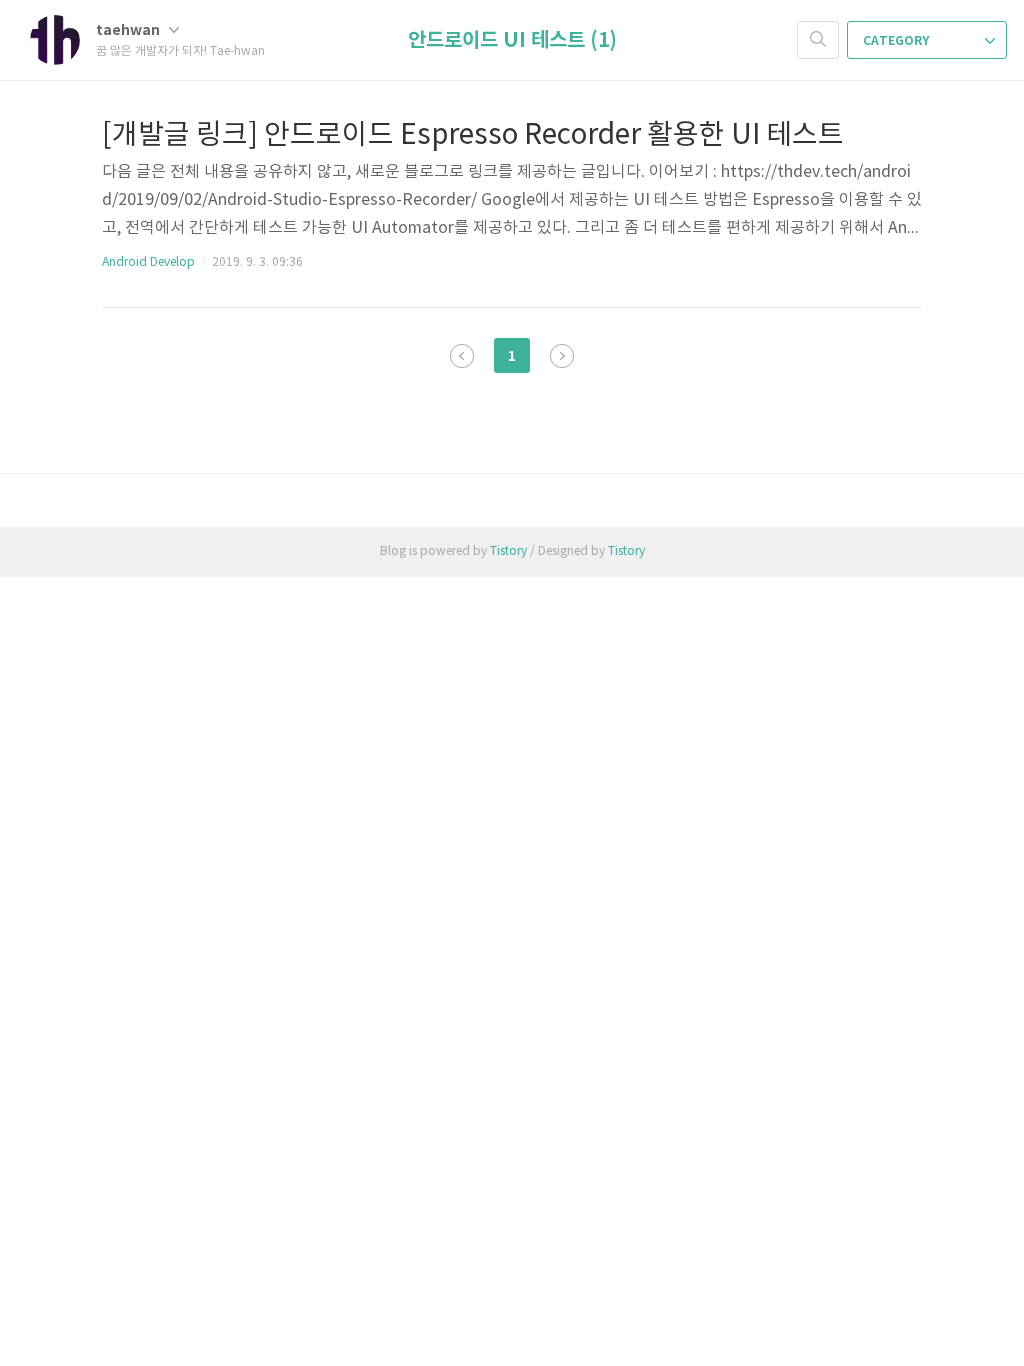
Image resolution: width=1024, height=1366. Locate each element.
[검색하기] (818, 40)
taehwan (129, 30)
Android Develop (148, 262)
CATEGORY (897, 41)
